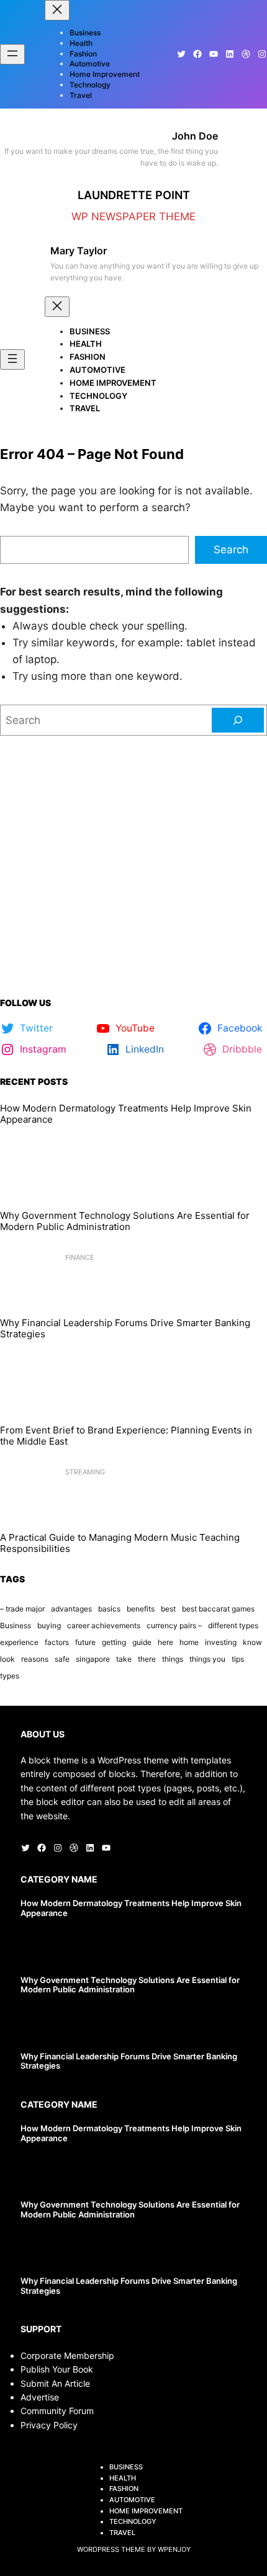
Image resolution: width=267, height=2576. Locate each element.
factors (57, 1642)
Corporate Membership (67, 2355)
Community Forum (57, 2411)
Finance (80, 1257)
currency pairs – (174, 1625)
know (252, 1642)
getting (114, 1642)
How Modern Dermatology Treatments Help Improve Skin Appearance (126, 1114)
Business (16, 1625)
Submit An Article (55, 2383)
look (7, 1659)
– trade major (22, 1609)
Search (231, 550)
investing (221, 1642)
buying (49, 1625)
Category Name (59, 1879)
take (124, 1659)
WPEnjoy (174, 2549)
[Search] (238, 720)
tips (238, 1659)
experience (19, 1642)
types (10, 1676)
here (165, 1642)
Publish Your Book (57, 2369)
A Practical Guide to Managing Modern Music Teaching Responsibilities (120, 1543)
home (189, 1642)
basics (109, 1609)
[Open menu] (12, 54)
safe (62, 1659)
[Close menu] (57, 10)
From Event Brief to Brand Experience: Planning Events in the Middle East (126, 1436)
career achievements (104, 1625)
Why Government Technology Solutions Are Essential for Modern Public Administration (125, 1221)
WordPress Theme (111, 2549)
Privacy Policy (49, 2425)
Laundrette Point (134, 195)
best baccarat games (218, 1609)
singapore (93, 1659)
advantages (71, 1609)
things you (207, 1659)
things (173, 1659)
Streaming (85, 1472)
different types (233, 1625)
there (147, 1659)
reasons (35, 1659)
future (85, 1642)
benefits (141, 1609)
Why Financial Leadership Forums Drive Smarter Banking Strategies (125, 1329)
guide (142, 1642)
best (168, 1609)
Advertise (40, 2397)
